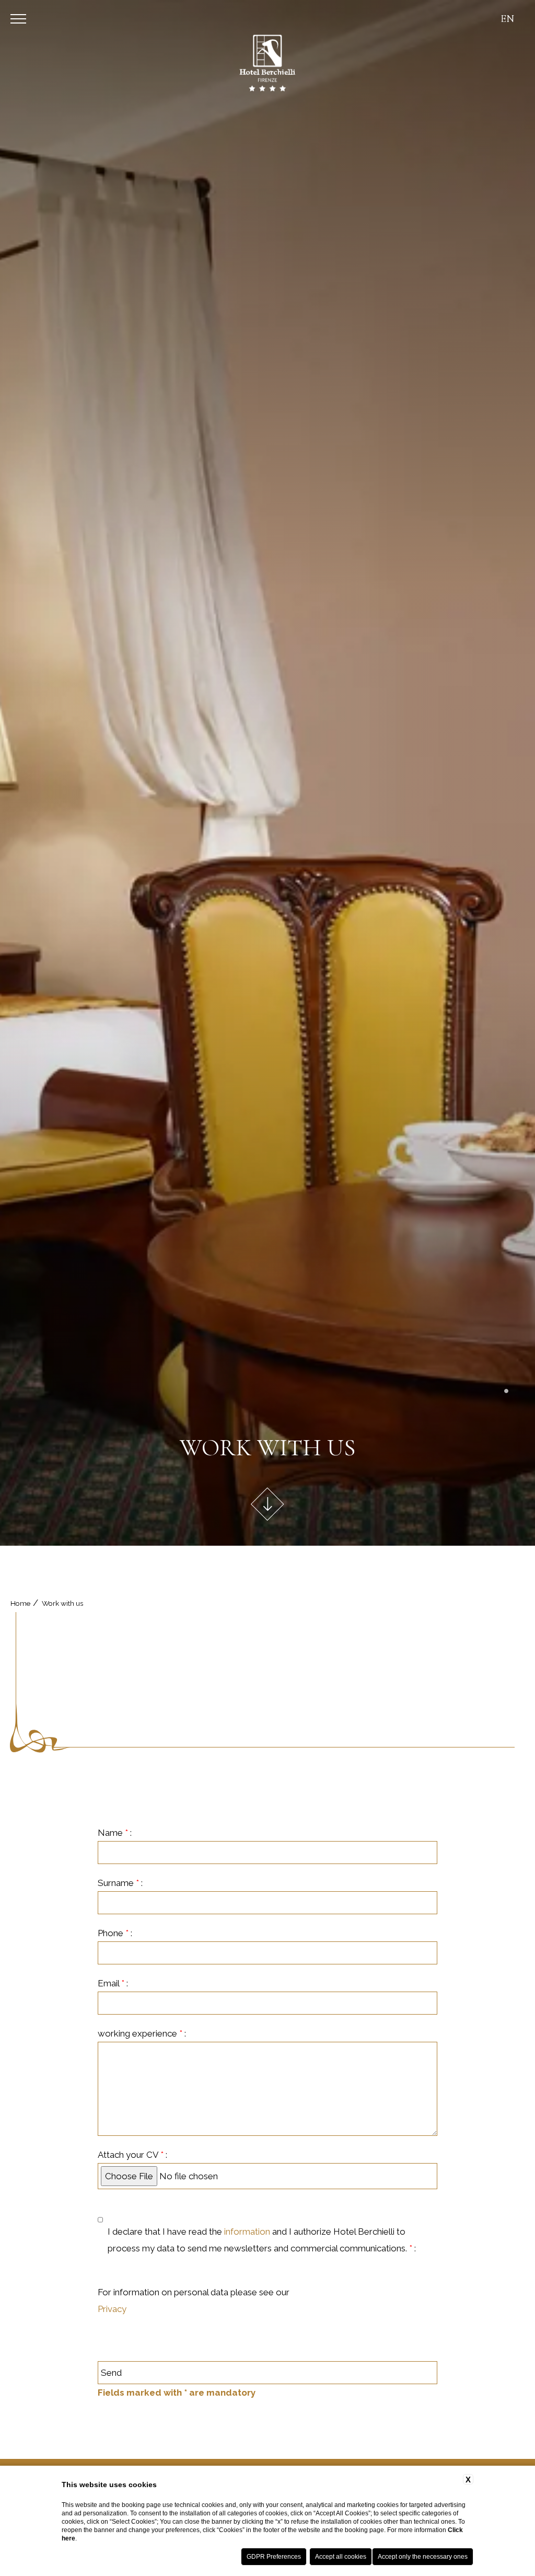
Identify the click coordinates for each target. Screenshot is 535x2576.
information (247, 2232)
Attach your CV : (132, 2155)
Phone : (115, 1933)
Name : (115, 1833)
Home (20, 1603)
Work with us (62, 1603)
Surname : (120, 1883)
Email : (113, 1983)
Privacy (112, 2309)
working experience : (142, 2033)
